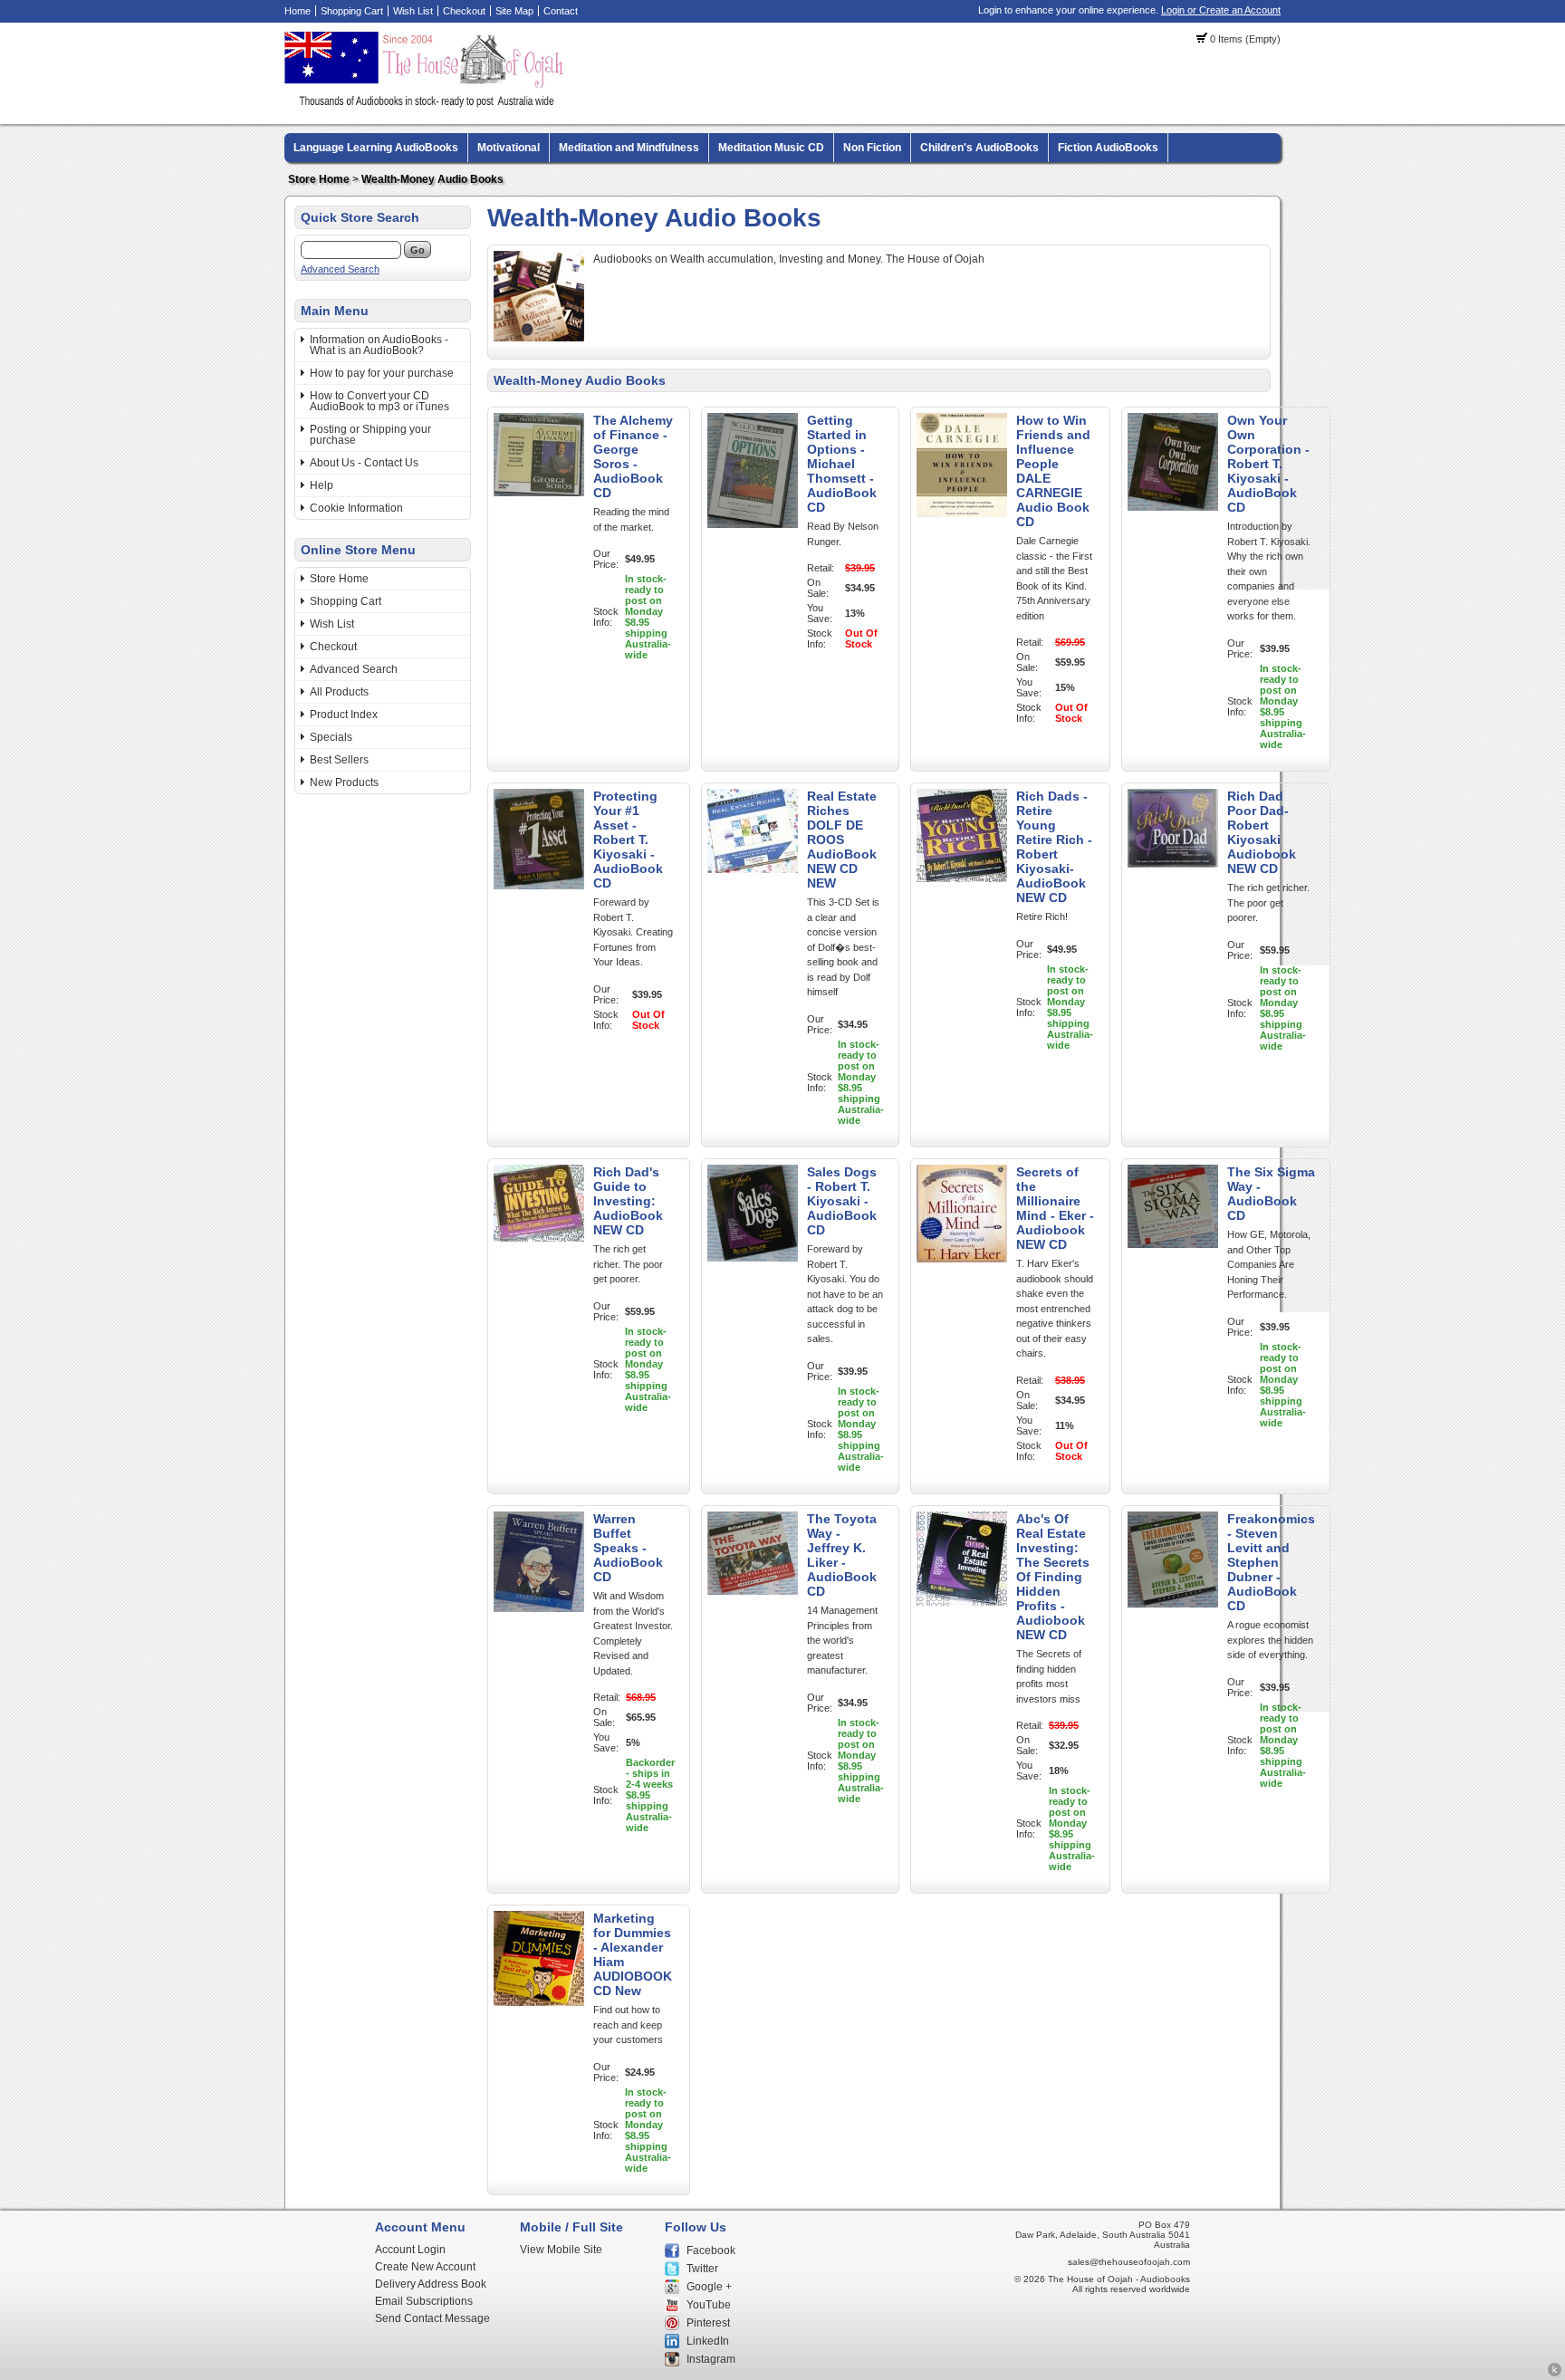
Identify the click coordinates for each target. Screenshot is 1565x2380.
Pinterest (708, 2323)
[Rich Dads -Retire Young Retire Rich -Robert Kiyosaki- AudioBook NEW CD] (962, 878)
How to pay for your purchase (382, 373)
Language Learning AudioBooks (376, 148)
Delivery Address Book (431, 2284)
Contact (561, 11)
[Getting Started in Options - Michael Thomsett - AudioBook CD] (753, 524)
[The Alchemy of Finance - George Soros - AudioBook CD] (539, 493)
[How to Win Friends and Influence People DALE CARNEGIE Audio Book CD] (962, 513)
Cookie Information (356, 508)
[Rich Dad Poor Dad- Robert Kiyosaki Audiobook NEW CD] (1173, 864)
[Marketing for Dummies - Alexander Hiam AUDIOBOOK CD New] (539, 2002)
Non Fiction (872, 148)
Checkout (464, 11)
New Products (344, 782)
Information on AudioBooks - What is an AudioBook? (379, 345)
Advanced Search (340, 269)
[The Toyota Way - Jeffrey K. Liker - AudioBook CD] (753, 1591)
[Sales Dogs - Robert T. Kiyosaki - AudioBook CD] (753, 1258)
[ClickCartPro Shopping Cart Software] (1555, 2374)
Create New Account (425, 2267)
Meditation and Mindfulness (629, 148)
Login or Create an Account (1221, 10)
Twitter (702, 2269)
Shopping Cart (352, 11)
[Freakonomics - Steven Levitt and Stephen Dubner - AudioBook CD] (1173, 1604)
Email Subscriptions (424, 2301)
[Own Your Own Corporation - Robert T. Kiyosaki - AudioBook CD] (1173, 507)
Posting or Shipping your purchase (370, 435)
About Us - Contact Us (364, 463)
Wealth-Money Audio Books (432, 179)
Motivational (509, 148)
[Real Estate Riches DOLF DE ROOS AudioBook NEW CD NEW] (753, 869)
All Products (339, 692)
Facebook (711, 2250)
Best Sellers (339, 760)
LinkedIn (708, 2341)
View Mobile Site (561, 2250)
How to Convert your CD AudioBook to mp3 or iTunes (379, 401)
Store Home (319, 179)
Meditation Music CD (771, 148)
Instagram (711, 2359)
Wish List (413, 11)
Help (322, 485)
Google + (709, 2287)
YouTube (709, 2305)
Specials (331, 737)
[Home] (427, 104)
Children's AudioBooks (979, 148)
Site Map (514, 11)
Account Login (410, 2250)
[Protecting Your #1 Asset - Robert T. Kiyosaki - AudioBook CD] (539, 886)
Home (298, 11)
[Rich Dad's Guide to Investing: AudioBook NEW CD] (539, 1238)
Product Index (344, 715)
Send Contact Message (432, 2318)
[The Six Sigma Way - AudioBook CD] (1173, 1244)
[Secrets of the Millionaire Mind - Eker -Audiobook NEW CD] (962, 1259)
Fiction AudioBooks (1108, 148)
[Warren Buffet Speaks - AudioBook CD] (539, 1608)
